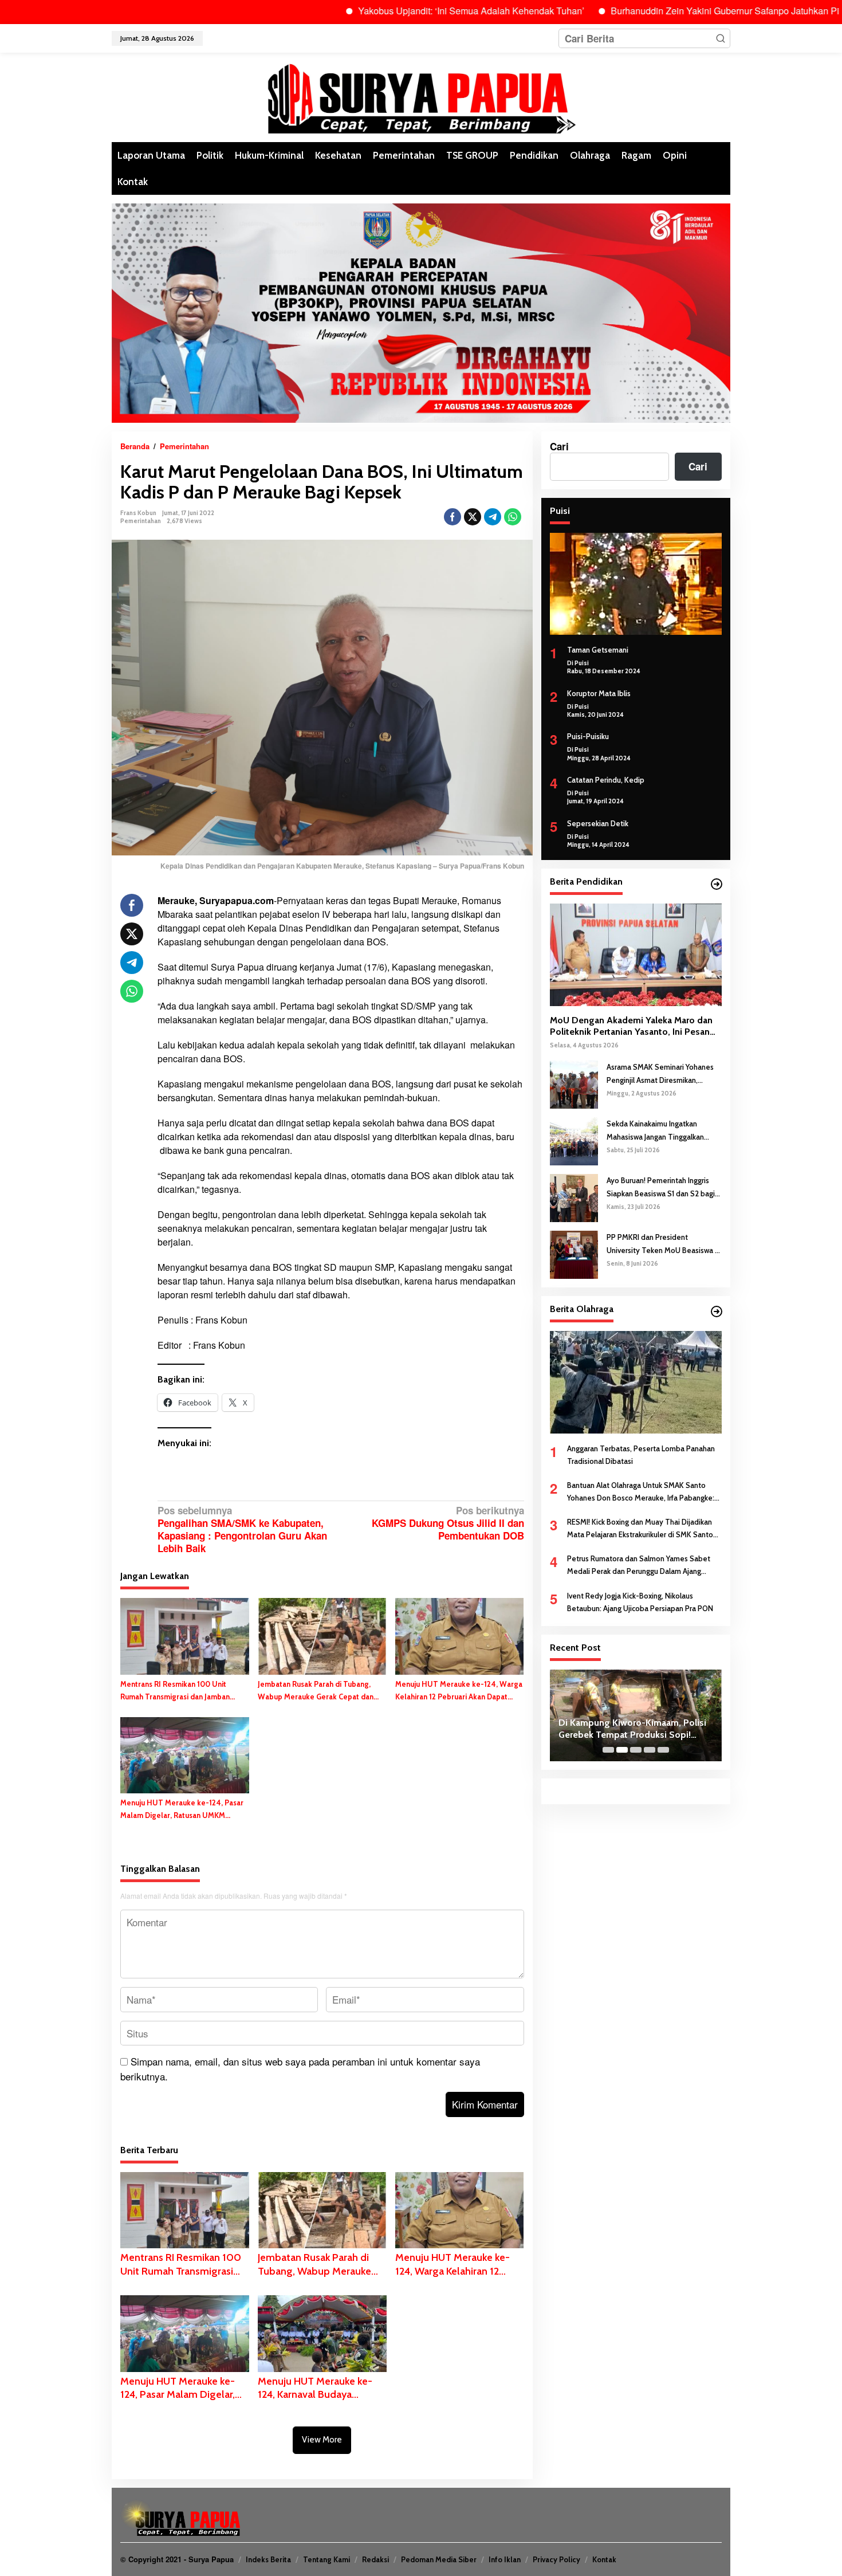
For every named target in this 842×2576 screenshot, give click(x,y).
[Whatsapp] (513, 517)
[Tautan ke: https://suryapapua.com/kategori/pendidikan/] (717, 884)
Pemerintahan (141, 521)
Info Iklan (505, 2559)
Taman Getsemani (598, 650)
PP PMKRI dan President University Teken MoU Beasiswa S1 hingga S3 (664, 1244)
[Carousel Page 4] (650, 1750)
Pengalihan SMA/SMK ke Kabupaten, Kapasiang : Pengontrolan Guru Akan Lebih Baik (242, 1530)
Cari (559, 446)
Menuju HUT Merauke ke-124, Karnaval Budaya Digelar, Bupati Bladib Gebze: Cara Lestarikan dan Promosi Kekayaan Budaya (319, 2388)
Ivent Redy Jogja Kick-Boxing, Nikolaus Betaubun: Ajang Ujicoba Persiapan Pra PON (640, 1602)
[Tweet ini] (473, 517)
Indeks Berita (268, 2559)
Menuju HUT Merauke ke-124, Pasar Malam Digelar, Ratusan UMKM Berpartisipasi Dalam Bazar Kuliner (182, 1810)
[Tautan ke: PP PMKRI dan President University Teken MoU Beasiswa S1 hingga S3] (574, 1254)
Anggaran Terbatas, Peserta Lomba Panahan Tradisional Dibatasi (641, 1455)
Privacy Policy (556, 2559)
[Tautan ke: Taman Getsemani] (636, 584)
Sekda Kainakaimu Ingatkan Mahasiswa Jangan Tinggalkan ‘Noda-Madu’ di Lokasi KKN (655, 1131)
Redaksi (375, 2559)
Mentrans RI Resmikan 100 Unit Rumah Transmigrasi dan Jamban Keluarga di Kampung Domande (175, 1691)
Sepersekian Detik (598, 823)
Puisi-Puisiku (588, 736)
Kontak (604, 2559)
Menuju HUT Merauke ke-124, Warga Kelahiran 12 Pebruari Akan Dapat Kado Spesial (459, 1691)
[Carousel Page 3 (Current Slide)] (636, 1750)
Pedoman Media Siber (439, 2559)
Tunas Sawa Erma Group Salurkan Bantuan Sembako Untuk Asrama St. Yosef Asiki (633, 1729)
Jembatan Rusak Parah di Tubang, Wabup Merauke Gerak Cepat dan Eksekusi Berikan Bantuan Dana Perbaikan (316, 1691)
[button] (721, 38)
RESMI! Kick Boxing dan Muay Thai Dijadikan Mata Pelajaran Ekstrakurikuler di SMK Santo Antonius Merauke (640, 1529)
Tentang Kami (326, 2559)
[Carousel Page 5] (663, 1750)
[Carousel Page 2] (622, 1750)
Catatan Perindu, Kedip (606, 780)
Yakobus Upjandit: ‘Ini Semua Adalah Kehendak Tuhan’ (398, 11)
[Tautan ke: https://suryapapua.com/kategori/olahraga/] (717, 1311)
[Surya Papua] (421, 96)
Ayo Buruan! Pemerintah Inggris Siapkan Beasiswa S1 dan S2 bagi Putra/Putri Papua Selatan (661, 1187)
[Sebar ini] (453, 517)
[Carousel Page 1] (608, 1750)
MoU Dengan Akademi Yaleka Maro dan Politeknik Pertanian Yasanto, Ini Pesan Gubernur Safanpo (631, 1027)
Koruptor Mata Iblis (599, 693)
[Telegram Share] (493, 517)
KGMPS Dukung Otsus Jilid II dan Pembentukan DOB (448, 1523)
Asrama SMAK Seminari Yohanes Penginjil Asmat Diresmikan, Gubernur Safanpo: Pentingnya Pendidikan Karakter (660, 1074)
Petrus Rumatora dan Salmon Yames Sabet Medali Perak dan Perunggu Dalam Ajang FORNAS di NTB (639, 1566)
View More (322, 2440)
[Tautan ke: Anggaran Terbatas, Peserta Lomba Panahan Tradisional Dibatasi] (636, 1382)
